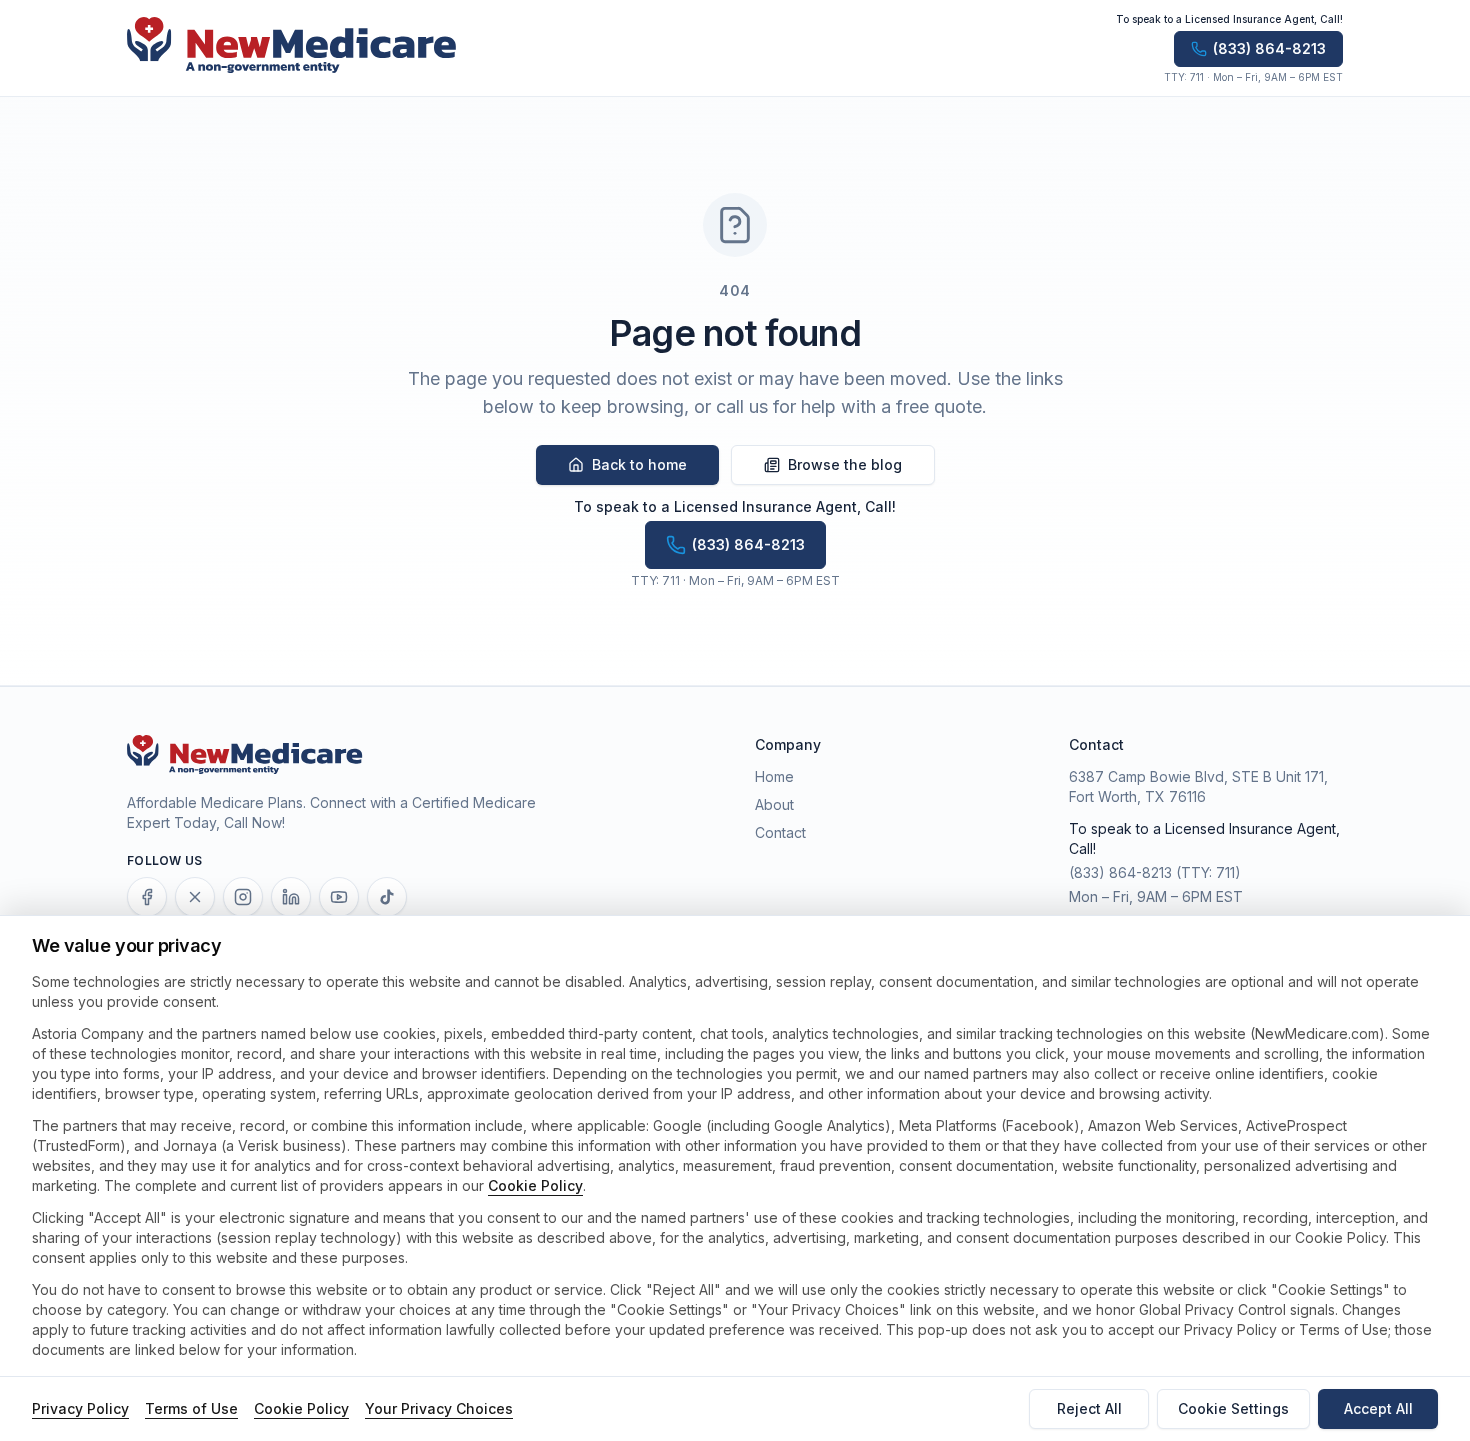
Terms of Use (191, 1408)
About (774, 804)
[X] (195, 897)
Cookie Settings (1233, 1408)
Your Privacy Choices (439, 1408)
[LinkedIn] (291, 897)
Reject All (1089, 1408)
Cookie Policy (535, 1185)
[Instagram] (243, 897)
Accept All (1378, 1408)
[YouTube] (339, 897)
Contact (780, 832)
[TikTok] (387, 897)
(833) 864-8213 (1120, 872)
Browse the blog (845, 464)
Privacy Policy (80, 1408)
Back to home (639, 464)
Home (774, 776)
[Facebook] (147, 897)
